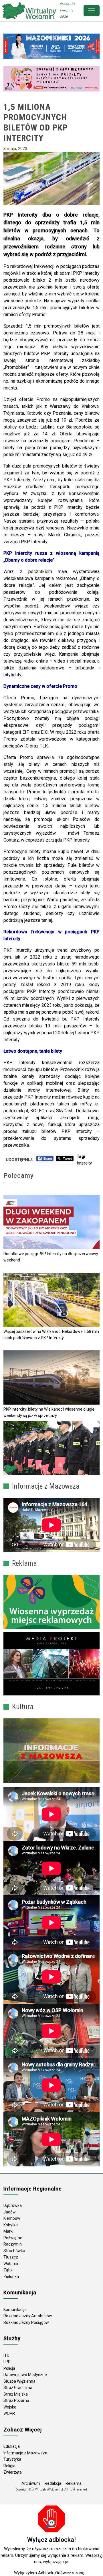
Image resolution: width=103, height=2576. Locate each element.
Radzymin (13, 2244)
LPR (7, 2362)
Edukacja (12, 2446)
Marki (8, 2231)
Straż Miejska (16, 2394)
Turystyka (12, 2459)
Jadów (10, 2212)
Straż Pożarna (16, 2400)
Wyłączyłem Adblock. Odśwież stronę (49, 2573)
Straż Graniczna (18, 2388)
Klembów (12, 2218)
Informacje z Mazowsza (25, 2453)
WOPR (9, 2413)
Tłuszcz (11, 2257)
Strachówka (14, 2251)
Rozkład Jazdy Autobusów (28, 2316)
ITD (6, 2355)
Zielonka (11, 2277)
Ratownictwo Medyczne (25, 2375)
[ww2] (51, 1602)
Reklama (74, 2483)
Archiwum (31, 2483)
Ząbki (8, 2270)
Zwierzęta (13, 2472)
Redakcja (53, 2483)
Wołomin (11, 2264)
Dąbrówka (13, 2205)
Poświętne (13, 2238)
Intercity (84, 1163)
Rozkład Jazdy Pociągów (26, 2322)
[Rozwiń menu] (92, 11)
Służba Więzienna (19, 2381)
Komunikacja (15, 2310)
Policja (9, 2368)
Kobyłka (11, 2225)
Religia (9, 2466)
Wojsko (10, 2407)
